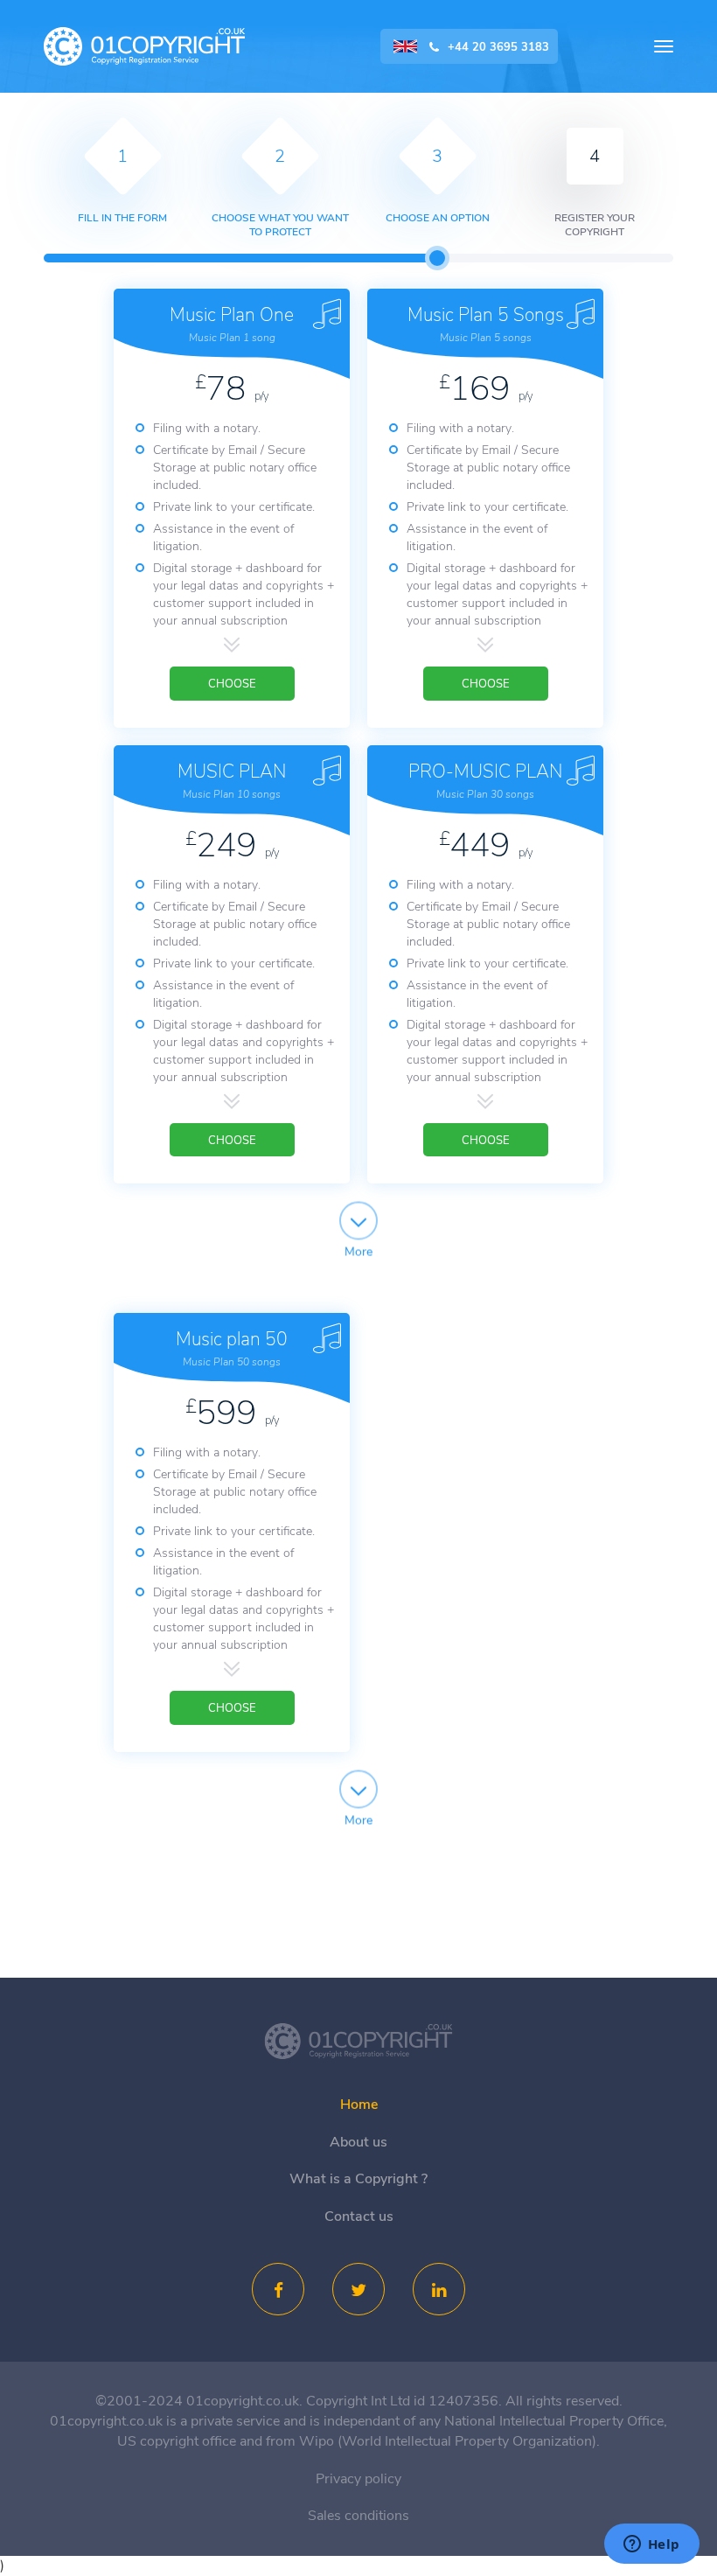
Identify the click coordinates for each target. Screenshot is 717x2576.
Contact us (359, 2216)
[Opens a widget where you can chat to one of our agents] (651, 2545)
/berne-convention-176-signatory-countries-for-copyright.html (358, 2042)
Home (359, 2105)
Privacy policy (358, 2479)
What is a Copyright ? (358, 2179)
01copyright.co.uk (144, 47)
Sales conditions (358, 2516)
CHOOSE (232, 684)
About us (358, 2142)
